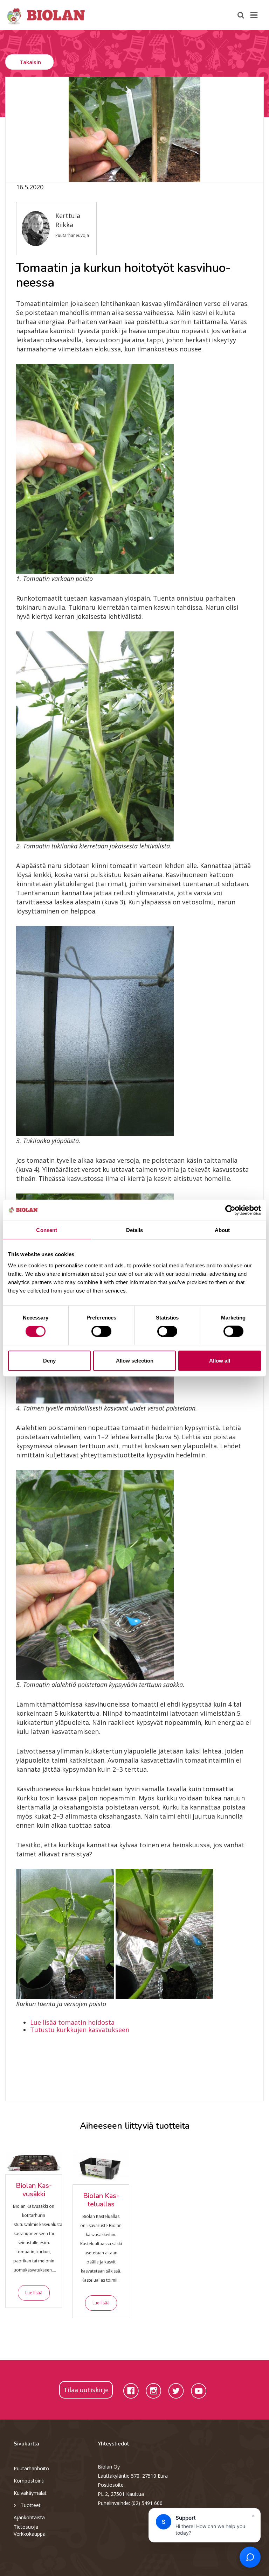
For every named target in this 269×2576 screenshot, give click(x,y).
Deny (49, 1360)
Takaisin (30, 62)
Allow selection (135, 1360)
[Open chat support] (250, 2557)
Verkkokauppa (30, 2534)
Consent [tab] (47, 1230)
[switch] (101, 1331)
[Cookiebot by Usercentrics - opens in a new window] (230, 1210)
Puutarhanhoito (31, 2468)
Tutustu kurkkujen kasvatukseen (80, 2030)
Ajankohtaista (29, 2517)
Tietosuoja (26, 2527)
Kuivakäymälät (30, 2493)
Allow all (220, 1360)
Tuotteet (31, 2505)
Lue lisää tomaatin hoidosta (72, 2022)
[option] (134, 129)
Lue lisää (34, 2293)
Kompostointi (29, 2481)
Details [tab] (135, 1230)
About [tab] (222, 1230)
